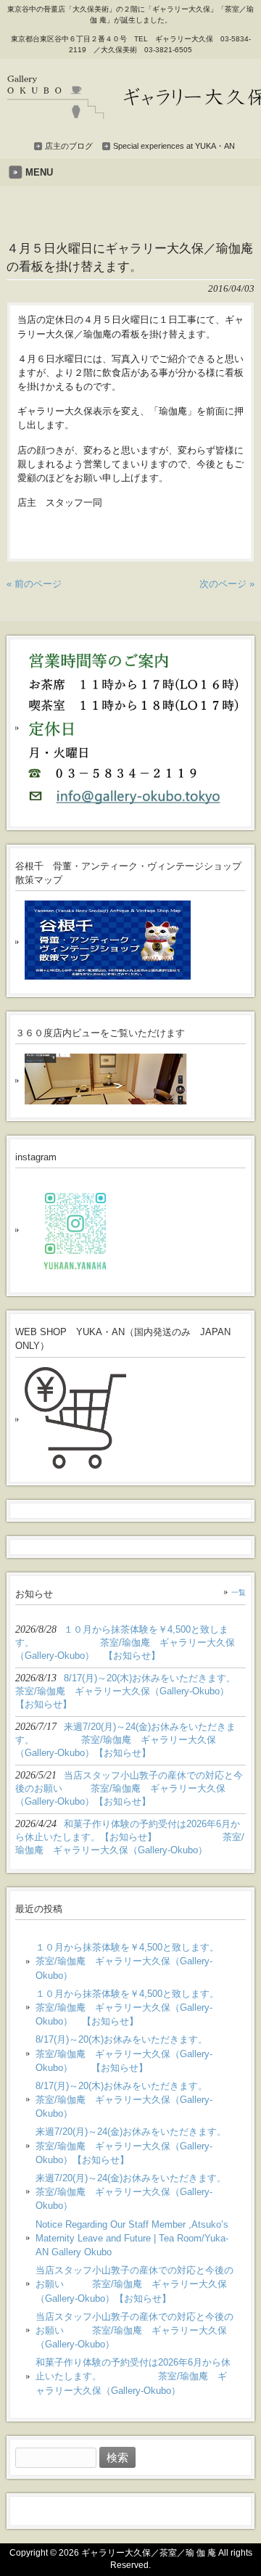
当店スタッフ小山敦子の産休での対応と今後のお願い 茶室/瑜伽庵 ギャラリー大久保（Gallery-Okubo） (134, 2330)
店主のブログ (69, 146)
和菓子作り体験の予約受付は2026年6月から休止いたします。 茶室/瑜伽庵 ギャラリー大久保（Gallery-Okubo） (133, 2376)
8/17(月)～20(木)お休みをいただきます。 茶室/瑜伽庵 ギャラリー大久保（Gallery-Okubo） (135, 2100)
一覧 (239, 1592)
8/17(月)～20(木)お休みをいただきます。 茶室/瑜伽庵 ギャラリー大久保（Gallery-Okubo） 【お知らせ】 (135, 2053)
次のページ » (227, 584)
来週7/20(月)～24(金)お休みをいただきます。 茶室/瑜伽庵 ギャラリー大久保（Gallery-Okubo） (135, 2192)
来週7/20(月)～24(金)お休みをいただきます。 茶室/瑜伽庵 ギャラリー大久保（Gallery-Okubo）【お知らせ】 (135, 2145)
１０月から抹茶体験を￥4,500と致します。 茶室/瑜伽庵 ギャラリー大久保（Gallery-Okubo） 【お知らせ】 (135, 2007)
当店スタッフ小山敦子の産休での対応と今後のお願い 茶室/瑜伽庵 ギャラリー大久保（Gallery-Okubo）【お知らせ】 (134, 2284)
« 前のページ (34, 584)
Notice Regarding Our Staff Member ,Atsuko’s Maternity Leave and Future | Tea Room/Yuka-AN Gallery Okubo (132, 2238)
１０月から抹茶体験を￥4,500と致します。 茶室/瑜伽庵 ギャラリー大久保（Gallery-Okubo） (135, 1961)
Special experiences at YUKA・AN (174, 146)
